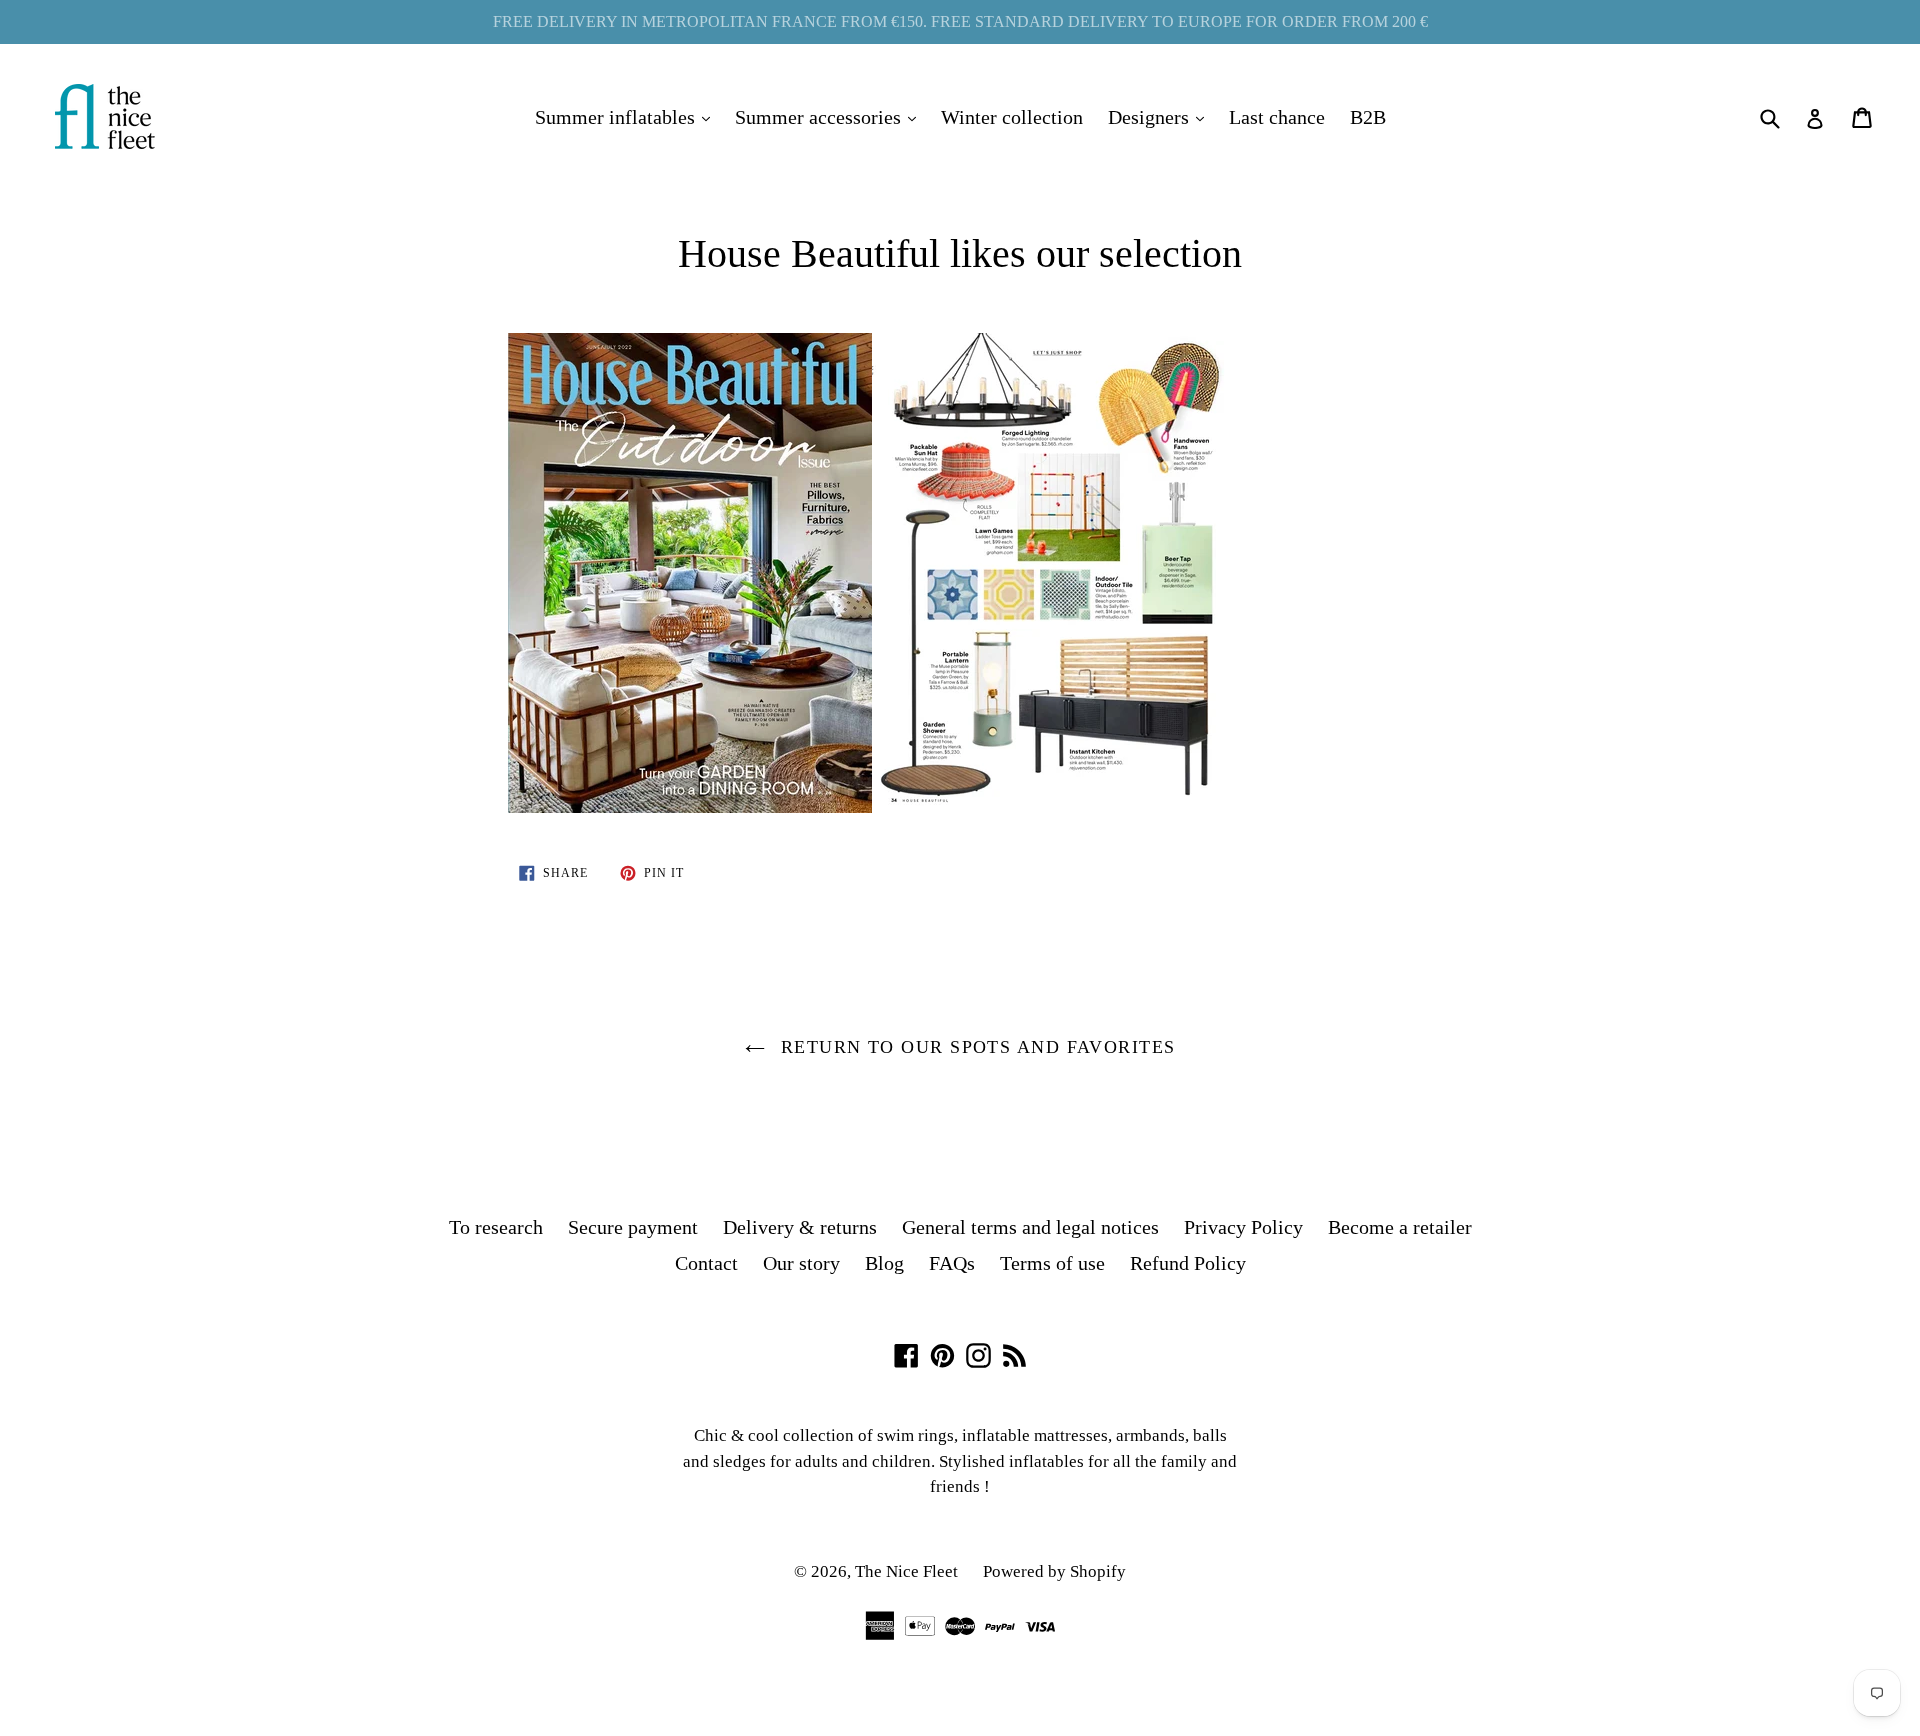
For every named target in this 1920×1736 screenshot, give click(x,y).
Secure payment (633, 1227)
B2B (1368, 117)
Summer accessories (830, 116)
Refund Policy (1188, 1263)
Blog (884, 1263)
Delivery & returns (800, 1227)
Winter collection (1012, 117)
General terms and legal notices (1030, 1227)
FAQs (952, 1263)
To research (496, 1227)
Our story (801, 1263)
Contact (706, 1263)
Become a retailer (1400, 1227)
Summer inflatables (627, 116)
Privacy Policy (1243, 1227)
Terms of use (1052, 1263)
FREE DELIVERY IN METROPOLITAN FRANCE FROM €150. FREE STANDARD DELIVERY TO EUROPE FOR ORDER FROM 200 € (960, 21)
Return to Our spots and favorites (975, 1047)
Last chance (1277, 117)
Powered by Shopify (1054, 1571)
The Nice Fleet (906, 1571)
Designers (1161, 116)
